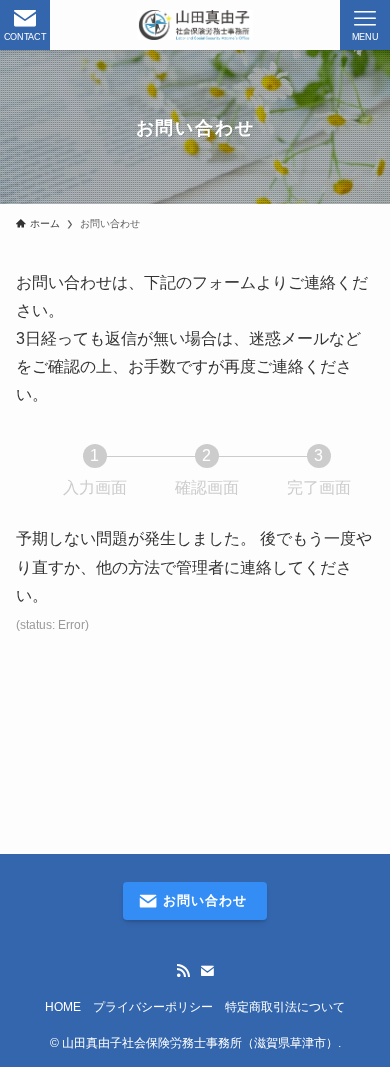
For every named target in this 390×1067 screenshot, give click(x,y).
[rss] (183, 971)
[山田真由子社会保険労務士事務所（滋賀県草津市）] (195, 25)
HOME (63, 1006)
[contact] (207, 971)
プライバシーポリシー (153, 1006)
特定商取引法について (285, 1006)
